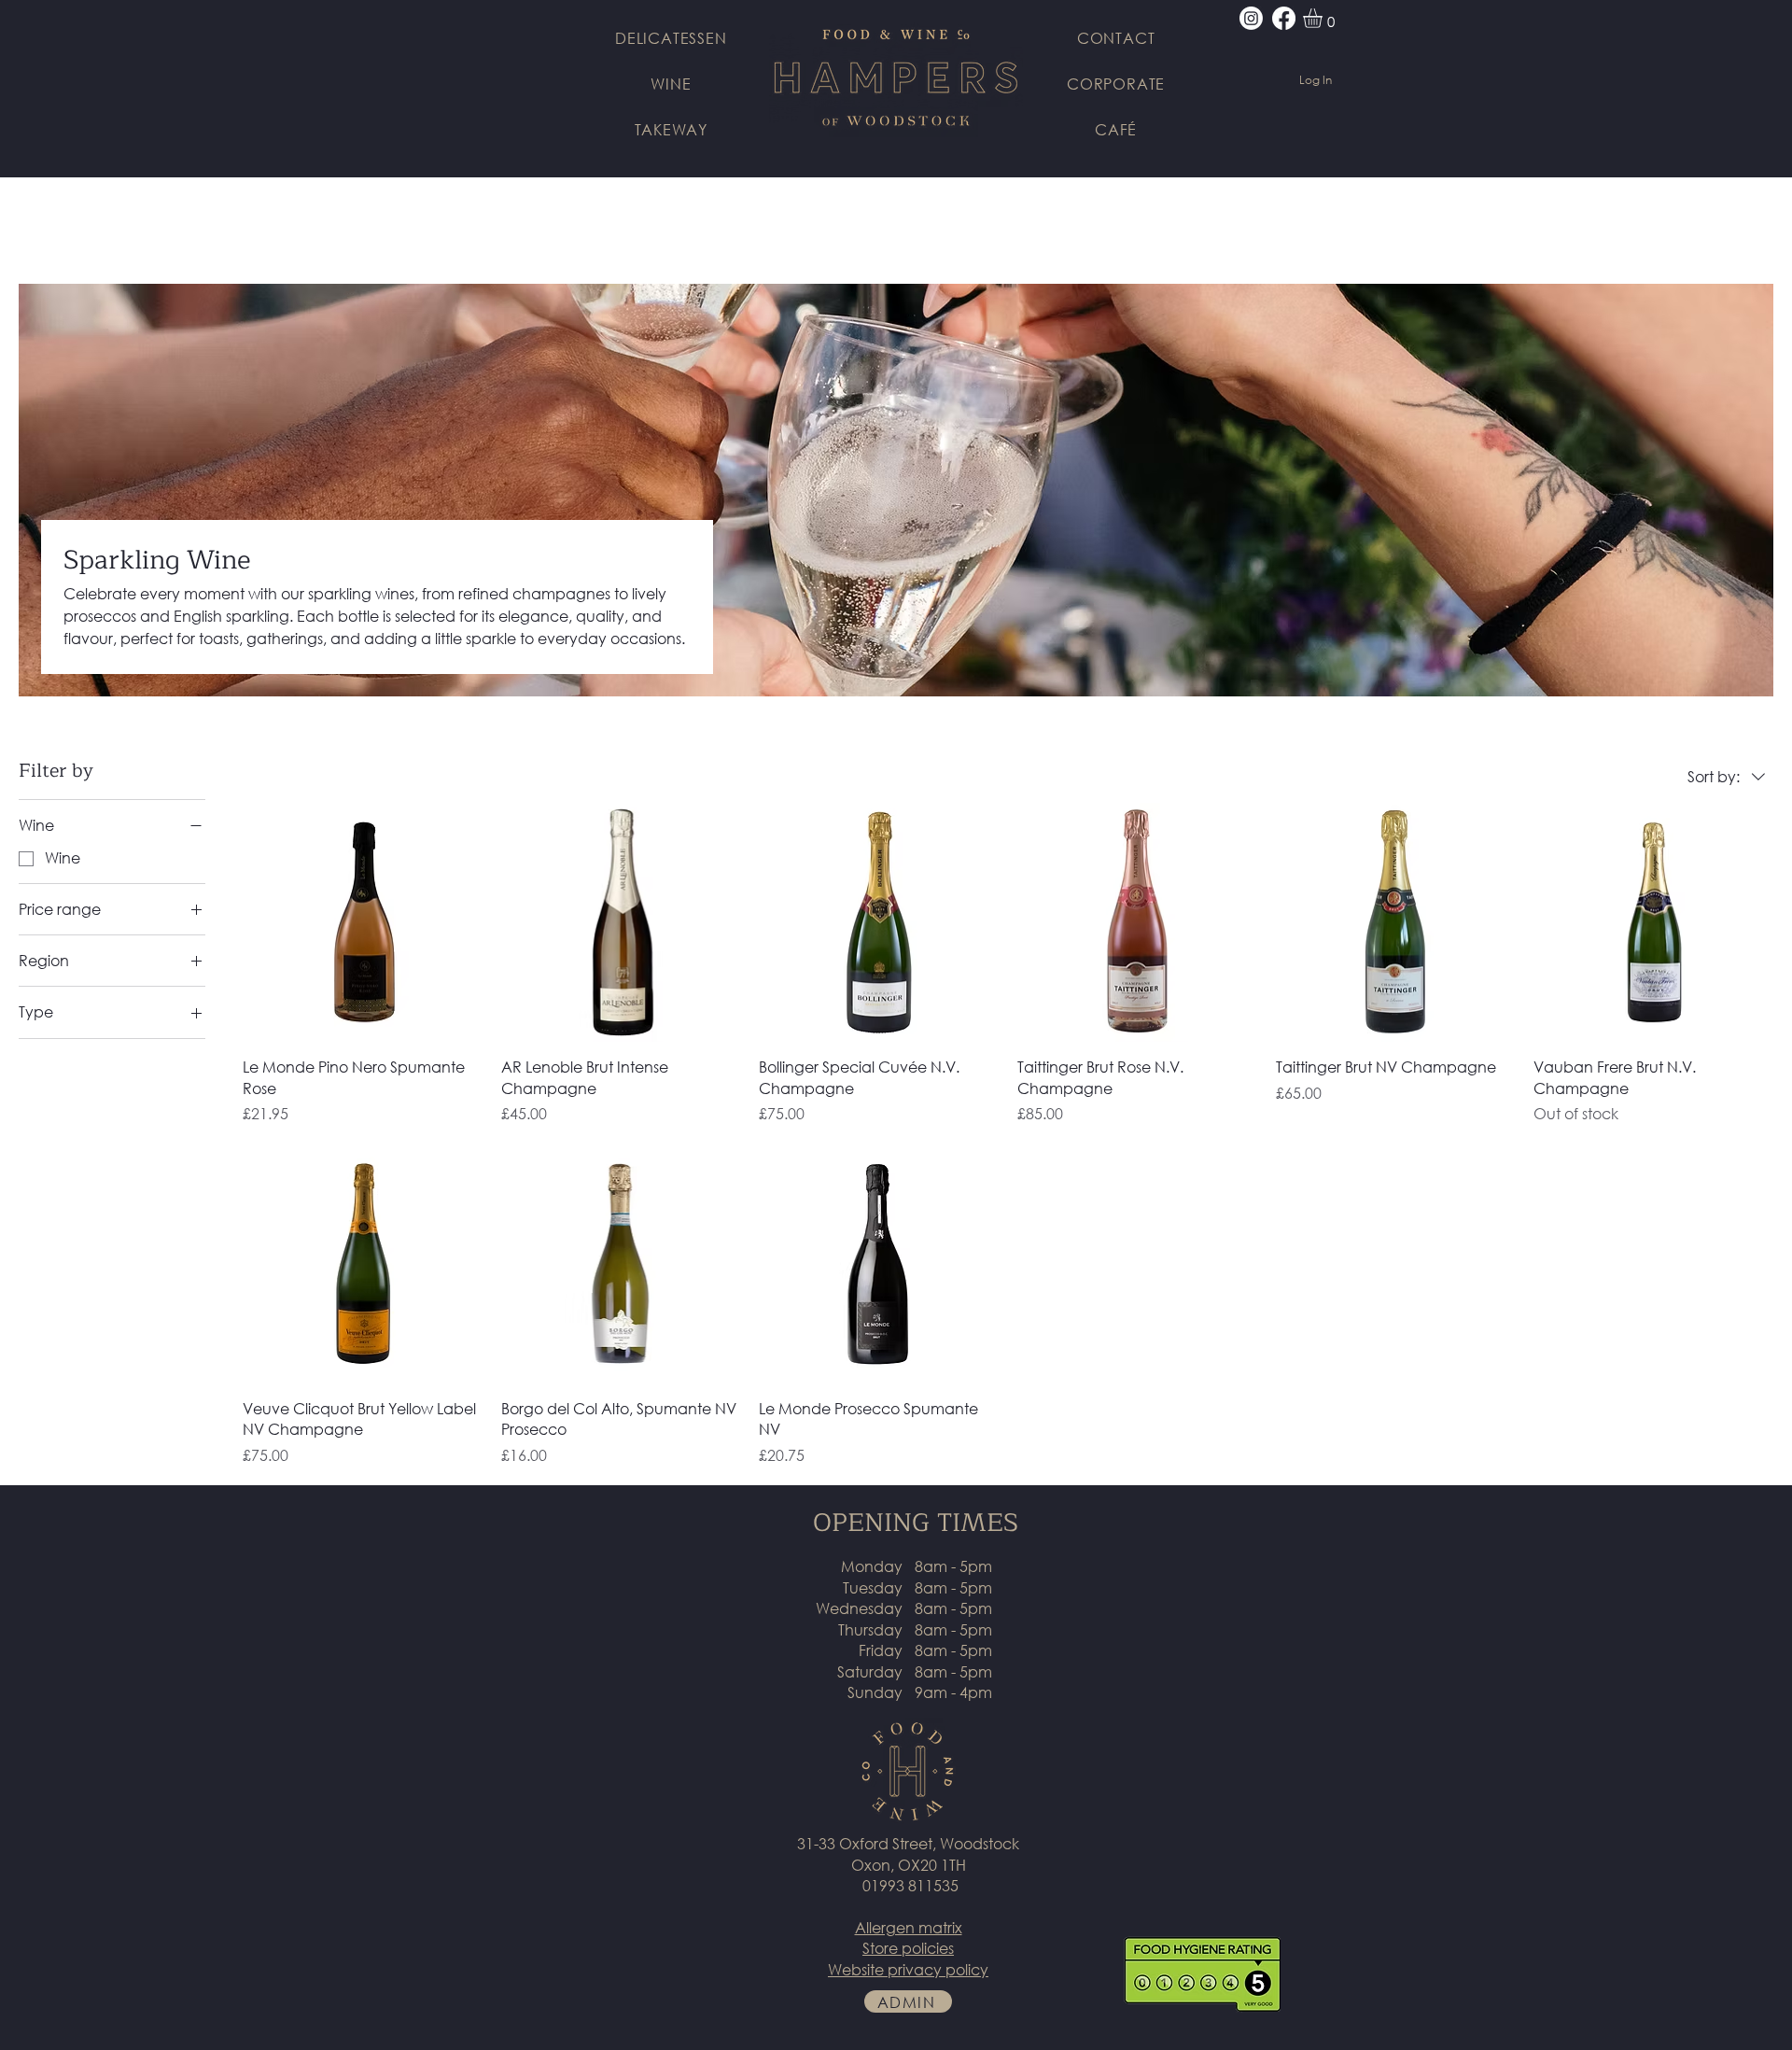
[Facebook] (1284, 18)
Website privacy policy (908, 1969)
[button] (1324, 18)
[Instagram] (1251, 18)
